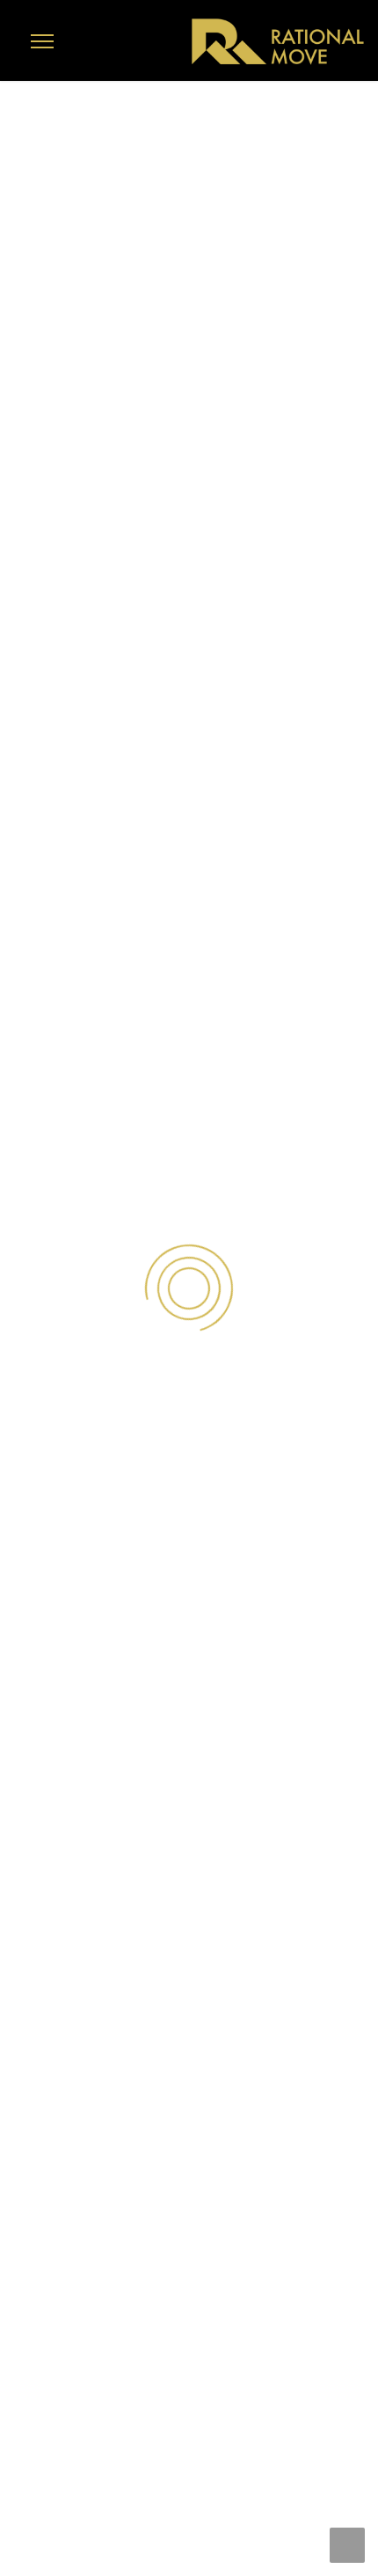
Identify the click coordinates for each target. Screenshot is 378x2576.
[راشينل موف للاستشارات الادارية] (277, 41)
